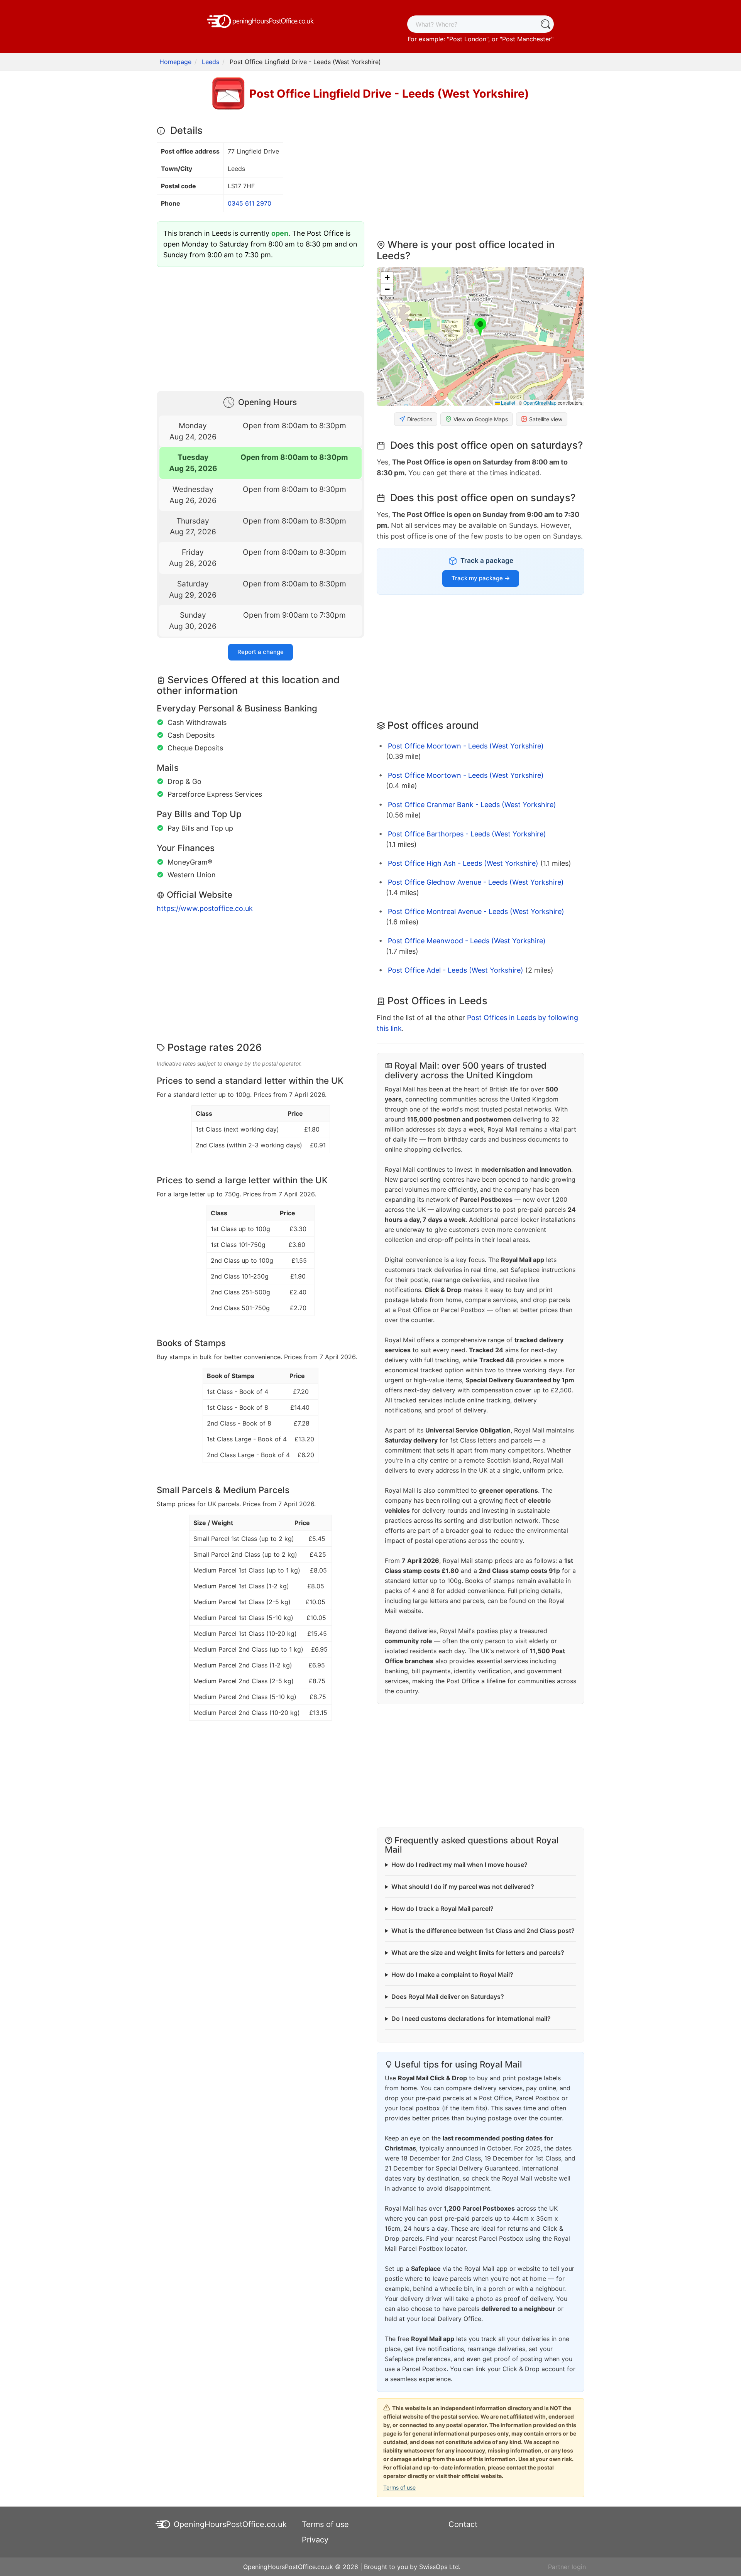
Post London (468, 39)
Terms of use (399, 2487)
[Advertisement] (261, 327)
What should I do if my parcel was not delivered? (463, 1887)
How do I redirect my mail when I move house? (459, 1865)
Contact (463, 2524)
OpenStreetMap (540, 403)
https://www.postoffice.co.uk (205, 908)
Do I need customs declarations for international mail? (471, 2019)
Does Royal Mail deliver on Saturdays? (448, 1997)
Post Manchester (527, 39)
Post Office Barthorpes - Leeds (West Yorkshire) (467, 834)
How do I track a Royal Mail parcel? (442, 1909)
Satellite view (546, 419)
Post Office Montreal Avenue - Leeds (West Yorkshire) (476, 911)
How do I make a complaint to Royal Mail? (452, 1975)
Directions (420, 419)
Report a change (261, 652)
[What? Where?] (545, 24)
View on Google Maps (481, 419)
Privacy (315, 2540)
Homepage (175, 62)
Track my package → (481, 578)
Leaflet (508, 403)
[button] (480, 328)
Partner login (567, 2567)
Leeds (211, 62)
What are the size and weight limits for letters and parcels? (478, 1953)
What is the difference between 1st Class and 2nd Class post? (483, 1931)
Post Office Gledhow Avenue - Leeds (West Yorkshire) (476, 882)
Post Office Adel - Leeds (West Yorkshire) (456, 970)
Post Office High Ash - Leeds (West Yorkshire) (463, 863)
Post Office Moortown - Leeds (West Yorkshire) (466, 746)
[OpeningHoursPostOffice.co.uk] (261, 20)
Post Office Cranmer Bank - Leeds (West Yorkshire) (472, 805)
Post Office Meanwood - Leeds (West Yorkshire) (467, 941)
